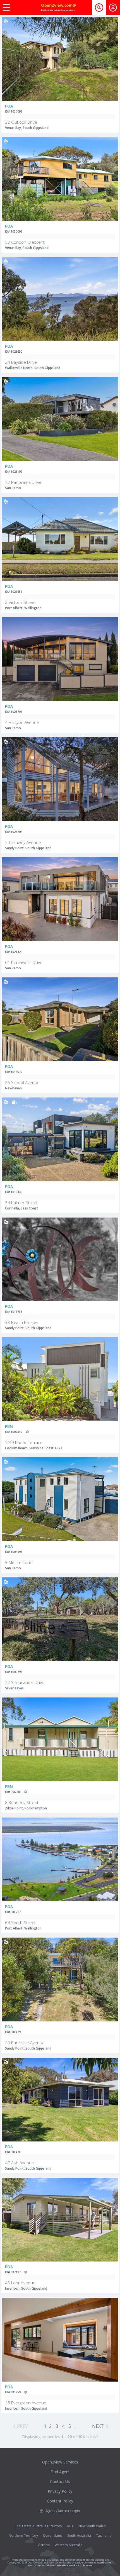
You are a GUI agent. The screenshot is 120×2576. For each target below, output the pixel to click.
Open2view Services (60, 2462)
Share (110, 39)
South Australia (79, 2535)
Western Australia (69, 2545)
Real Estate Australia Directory (38, 2526)
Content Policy (60, 2501)
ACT (70, 2526)
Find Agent (60, 2472)
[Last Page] (107, 2425)
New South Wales (92, 2526)
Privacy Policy (60, 2491)
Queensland (53, 2535)
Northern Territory (23, 2535)
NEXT (98, 2426)
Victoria (44, 2545)
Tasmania (104, 2535)
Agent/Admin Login (63, 2511)
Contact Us (60, 2481)
